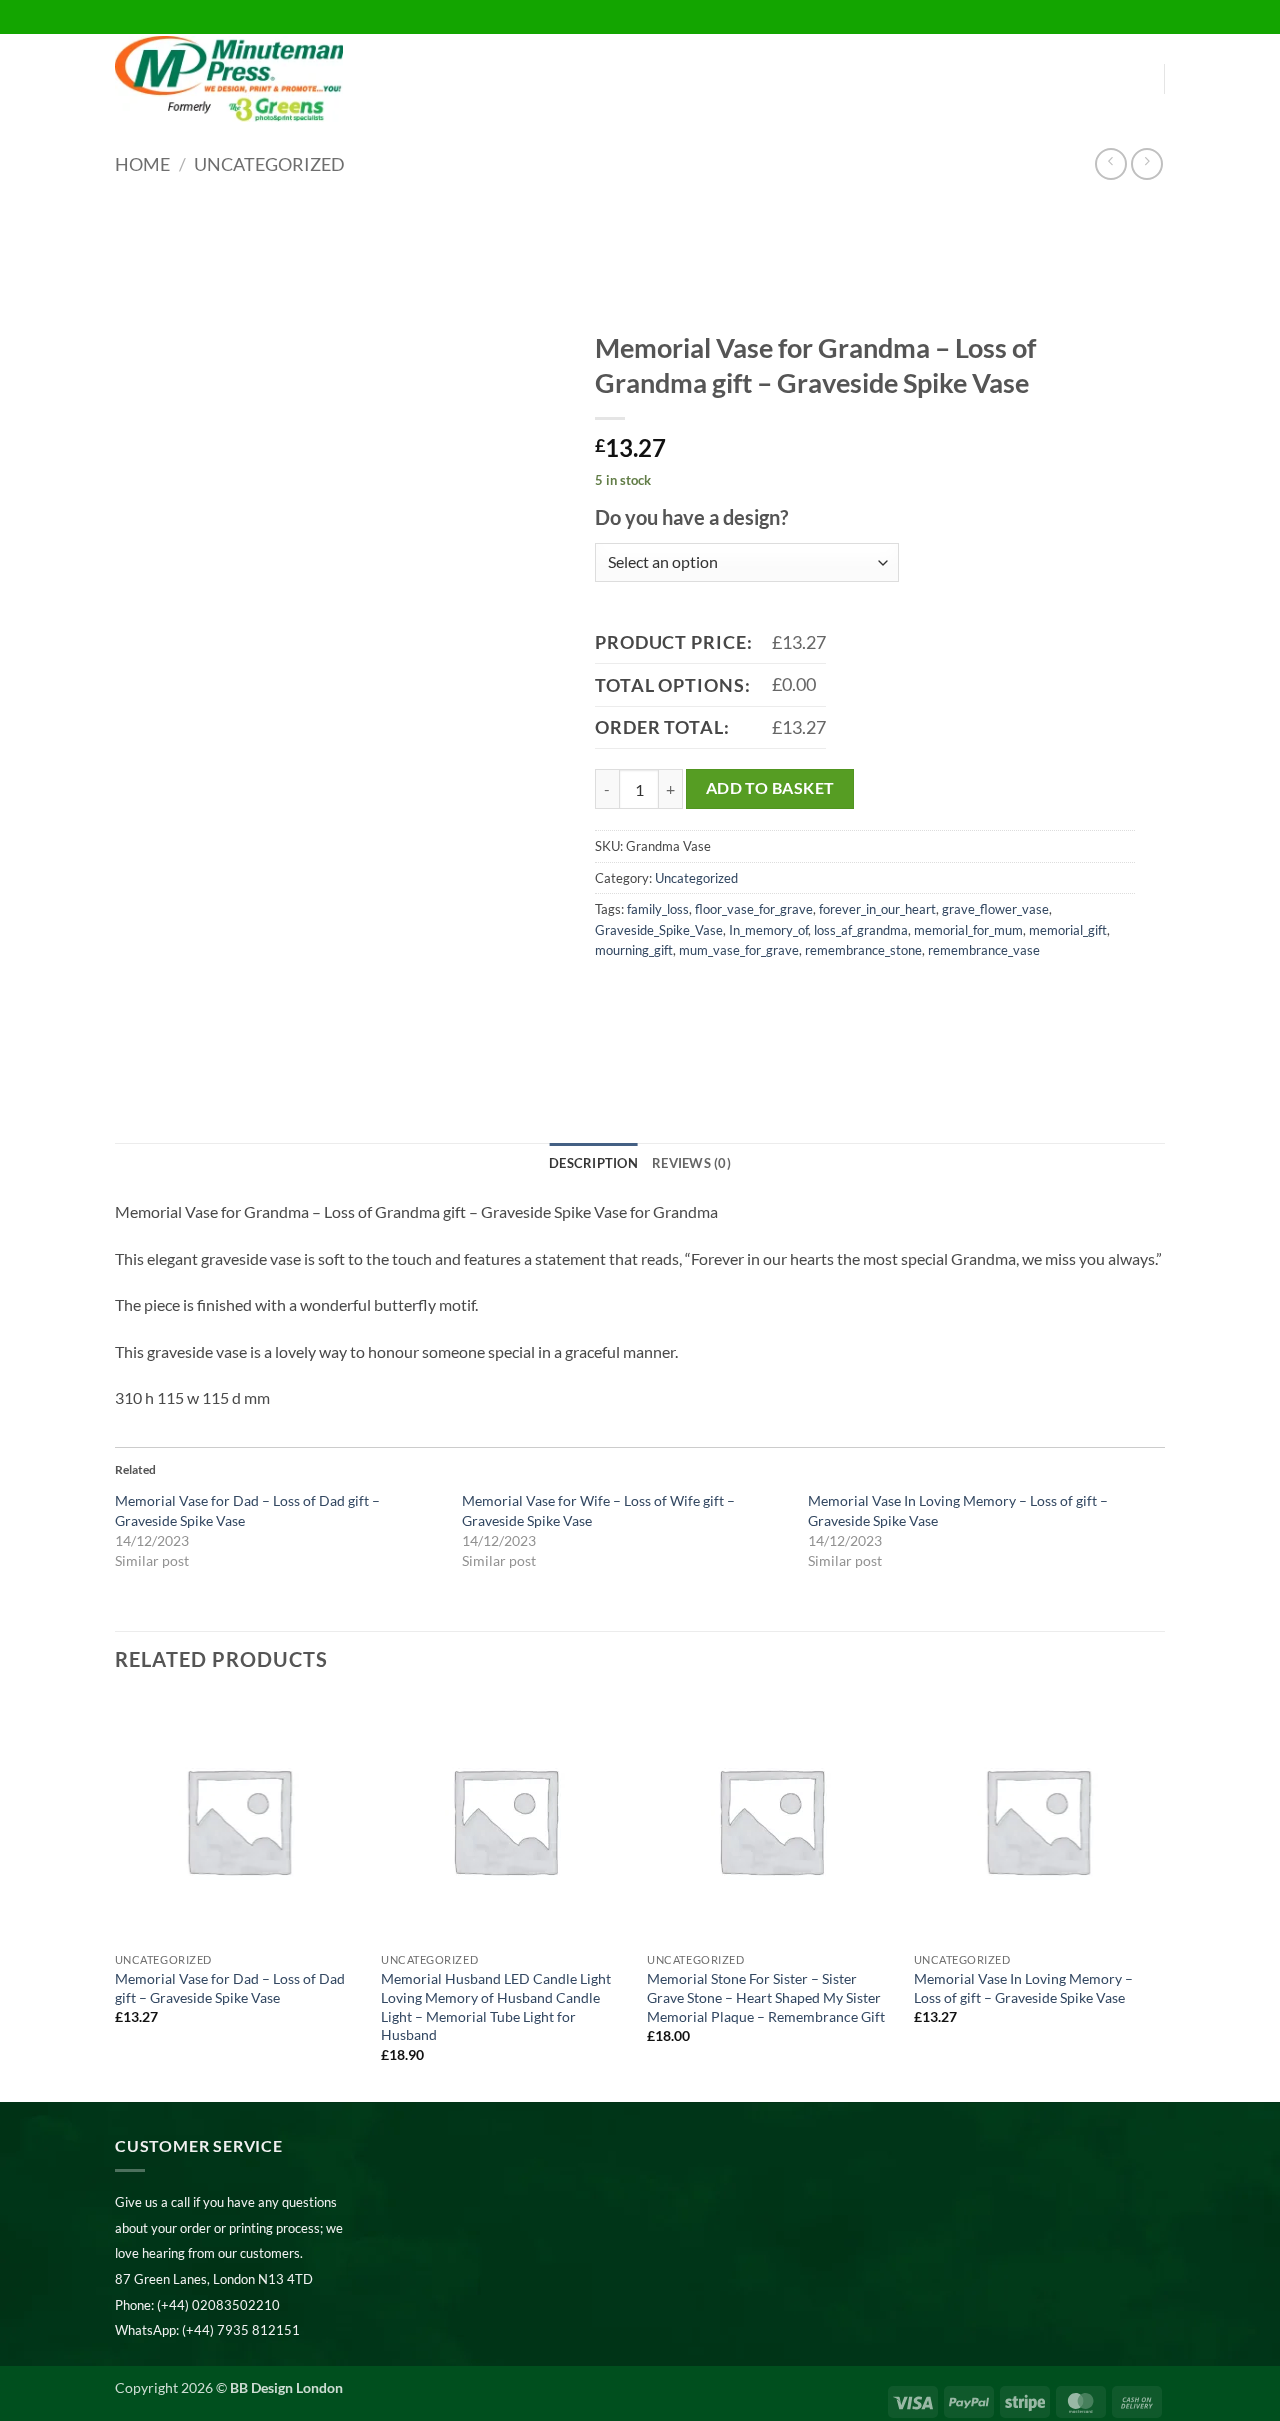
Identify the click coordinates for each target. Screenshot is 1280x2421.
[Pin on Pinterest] (721, 994)
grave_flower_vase (995, 909)
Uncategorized (269, 164)
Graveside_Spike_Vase (659, 930)
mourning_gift (634, 950)
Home (142, 164)
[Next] (1159, 1897)
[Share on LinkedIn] (757, 994)
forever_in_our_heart (877, 909)
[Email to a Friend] (685, 994)
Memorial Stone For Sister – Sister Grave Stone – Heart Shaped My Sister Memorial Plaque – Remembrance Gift (766, 1997)
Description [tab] (593, 1163)
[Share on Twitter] (649, 994)
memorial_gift (1068, 930)
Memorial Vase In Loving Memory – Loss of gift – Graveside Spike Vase (1023, 1988)
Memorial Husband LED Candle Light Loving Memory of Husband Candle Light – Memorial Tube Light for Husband (496, 2006)
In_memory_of (768, 930)
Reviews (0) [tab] (691, 1163)
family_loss (658, 909)
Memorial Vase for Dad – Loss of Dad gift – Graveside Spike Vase (230, 1988)
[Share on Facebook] (613, 994)
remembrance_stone (863, 950)
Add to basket (770, 788)
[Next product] (1110, 163)
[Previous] (116, 1897)
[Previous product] (1146, 163)
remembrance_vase (984, 950)
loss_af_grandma (861, 930)
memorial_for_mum (968, 930)
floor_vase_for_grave (754, 909)
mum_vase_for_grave (739, 950)
